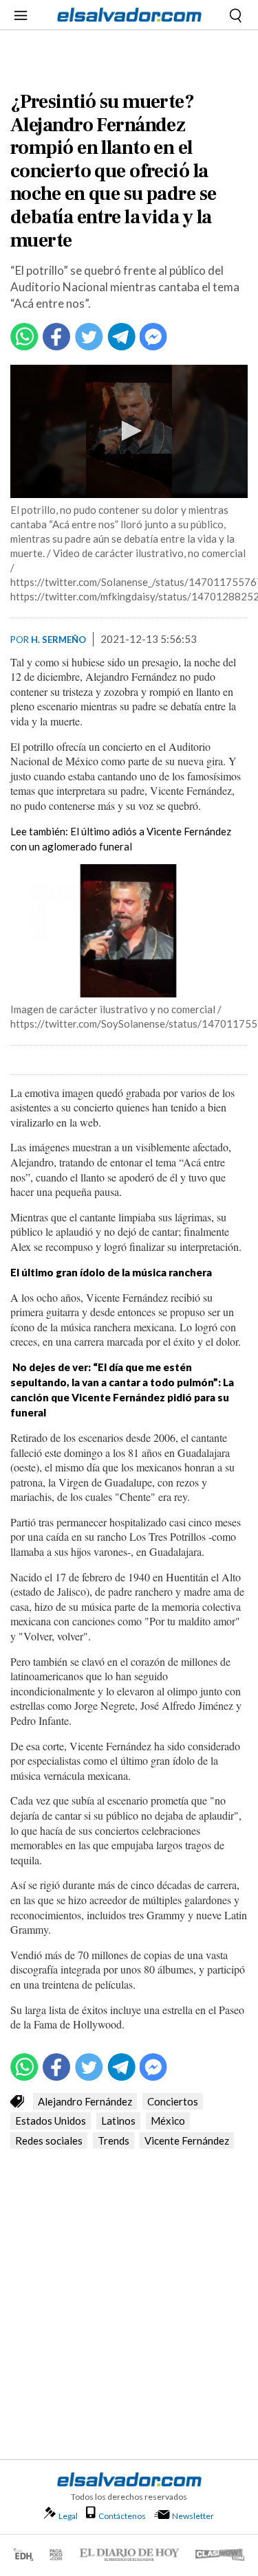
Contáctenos (122, 2516)
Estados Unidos (51, 2121)
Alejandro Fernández (85, 2101)
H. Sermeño (58, 640)
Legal (68, 2516)
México (168, 2121)
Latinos (118, 2121)
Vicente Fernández (187, 2140)
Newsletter (193, 2516)
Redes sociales (49, 2140)
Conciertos (173, 2101)
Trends (114, 2140)
